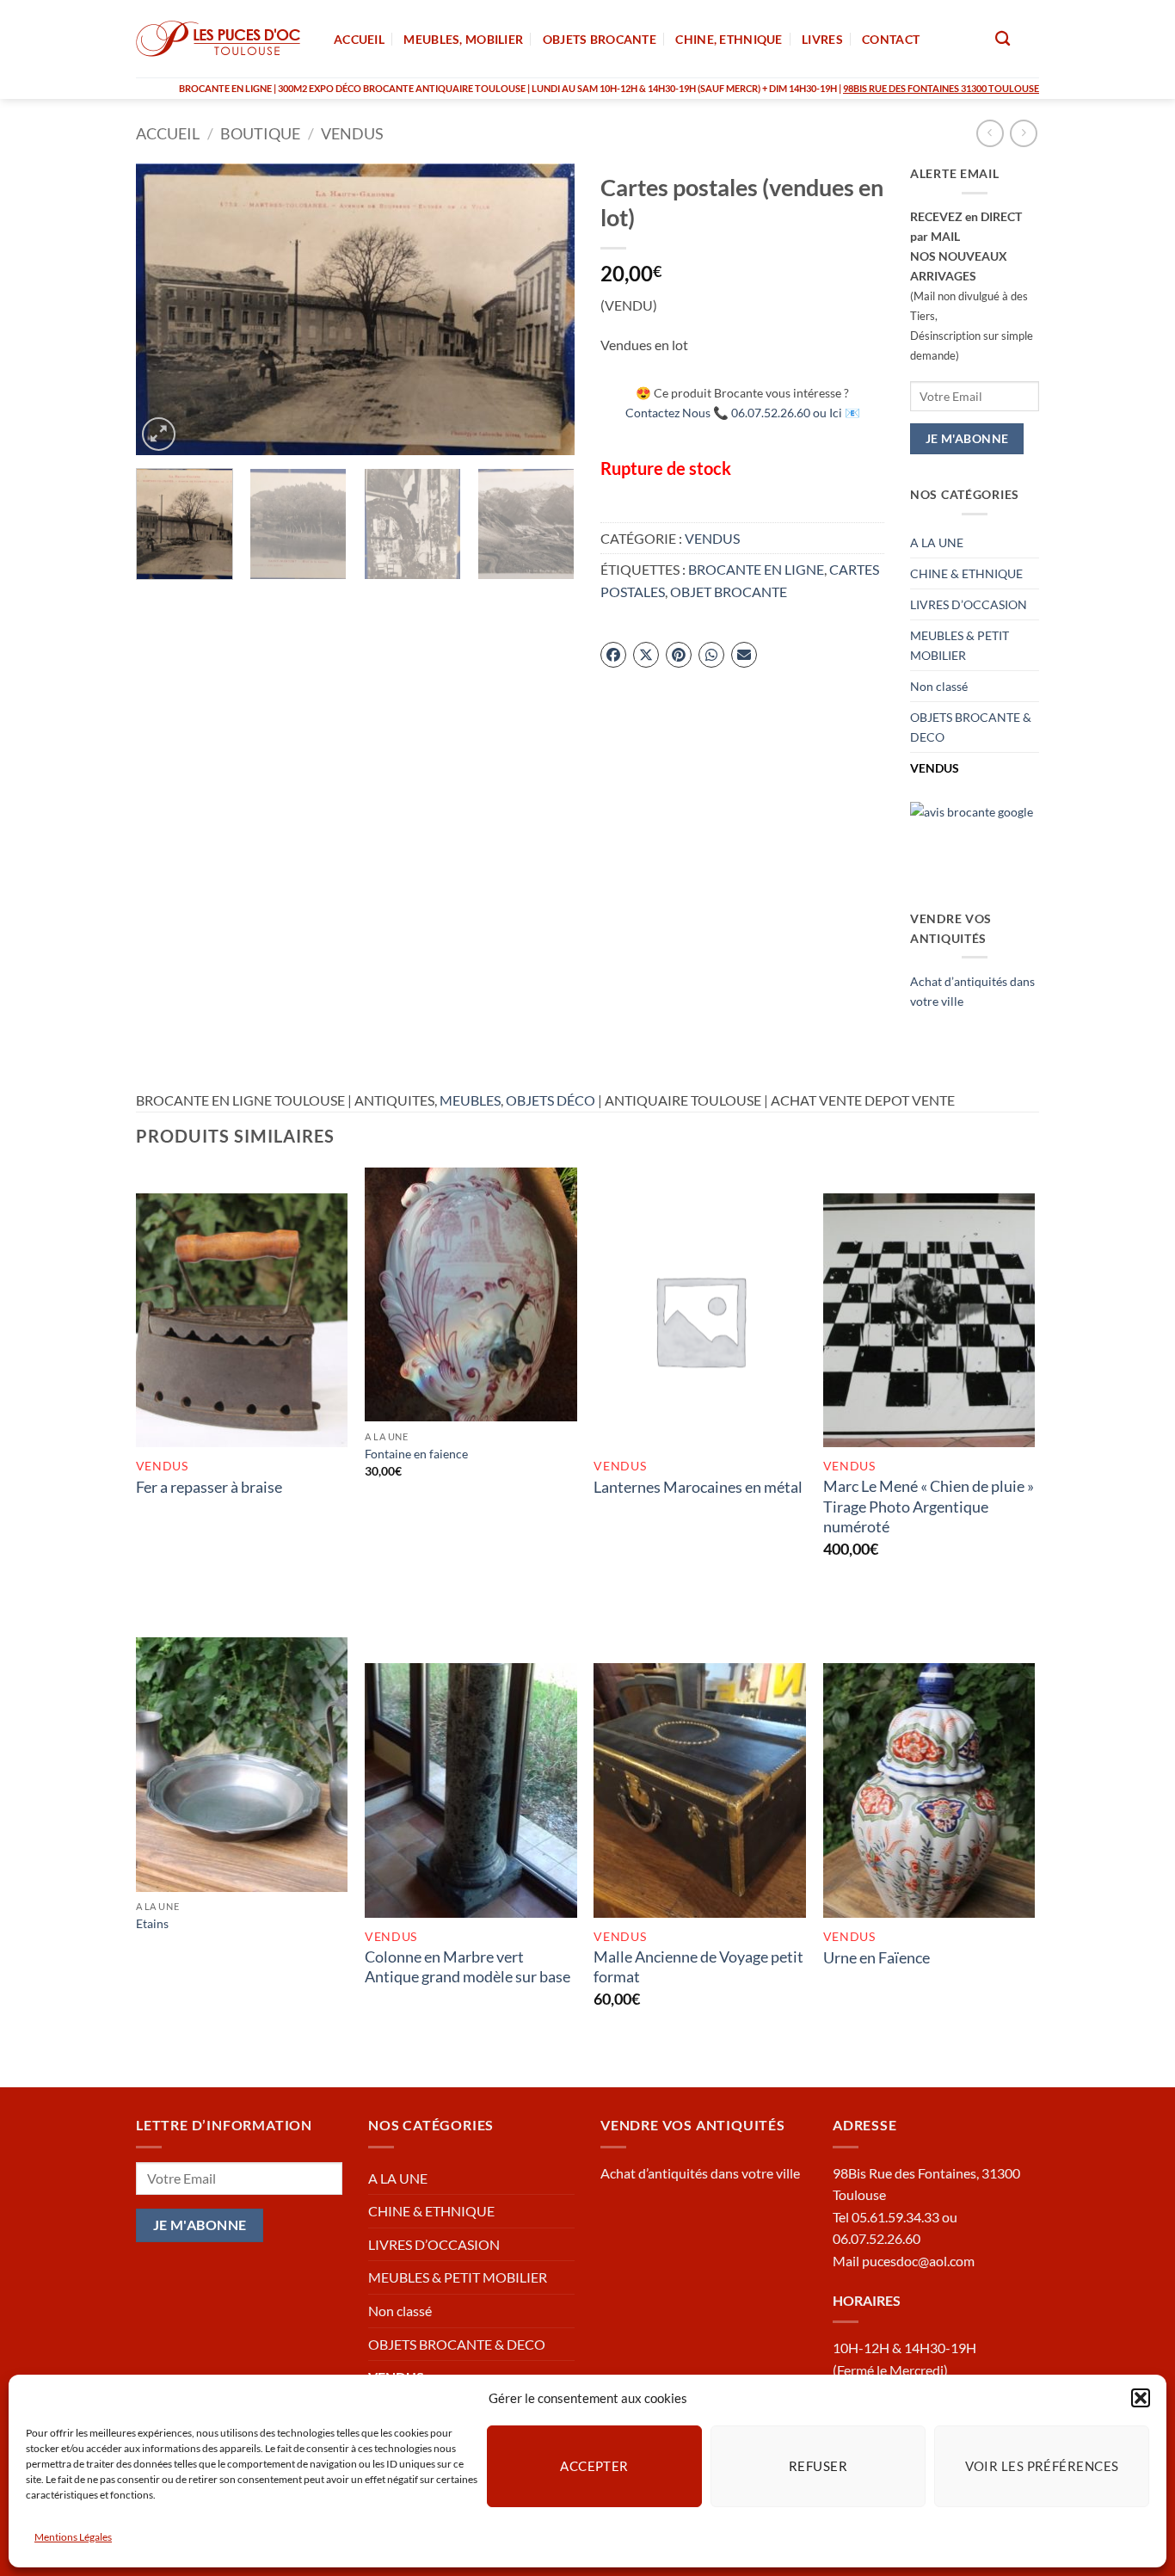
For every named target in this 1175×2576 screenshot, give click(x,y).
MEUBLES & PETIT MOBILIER (960, 645)
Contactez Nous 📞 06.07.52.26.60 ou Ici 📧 (743, 413)
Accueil (168, 133)
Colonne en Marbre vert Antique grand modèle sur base (468, 1966)
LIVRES (822, 39)
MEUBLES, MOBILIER (463, 39)
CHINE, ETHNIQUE (729, 39)
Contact (891, 39)
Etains (152, 1923)
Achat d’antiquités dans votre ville (700, 2173)
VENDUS (352, 133)
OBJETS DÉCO (551, 1100)
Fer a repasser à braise (209, 1487)
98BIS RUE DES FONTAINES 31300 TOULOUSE (941, 88)
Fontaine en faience (416, 1454)
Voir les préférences (1042, 2466)
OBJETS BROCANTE (600, 39)
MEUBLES (470, 1100)
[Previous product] (1023, 133)
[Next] (544, 310)
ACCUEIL (359, 39)
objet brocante (729, 592)
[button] (1141, 2398)
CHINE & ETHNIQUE (966, 573)
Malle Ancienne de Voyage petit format (698, 1966)
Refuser (818, 2466)
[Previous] (166, 310)
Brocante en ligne (756, 569)
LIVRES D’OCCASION (969, 604)
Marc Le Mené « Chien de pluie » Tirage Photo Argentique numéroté (929, 1506)
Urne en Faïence (877, 1957)
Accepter (594, 2466)
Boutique (260, 133)
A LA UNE (937, 542)
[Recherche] (1003, 39)
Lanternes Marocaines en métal (698, 1487)
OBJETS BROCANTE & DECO (971, 727)
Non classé (939, 686)
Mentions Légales (73, 2537)
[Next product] (990, 133)
